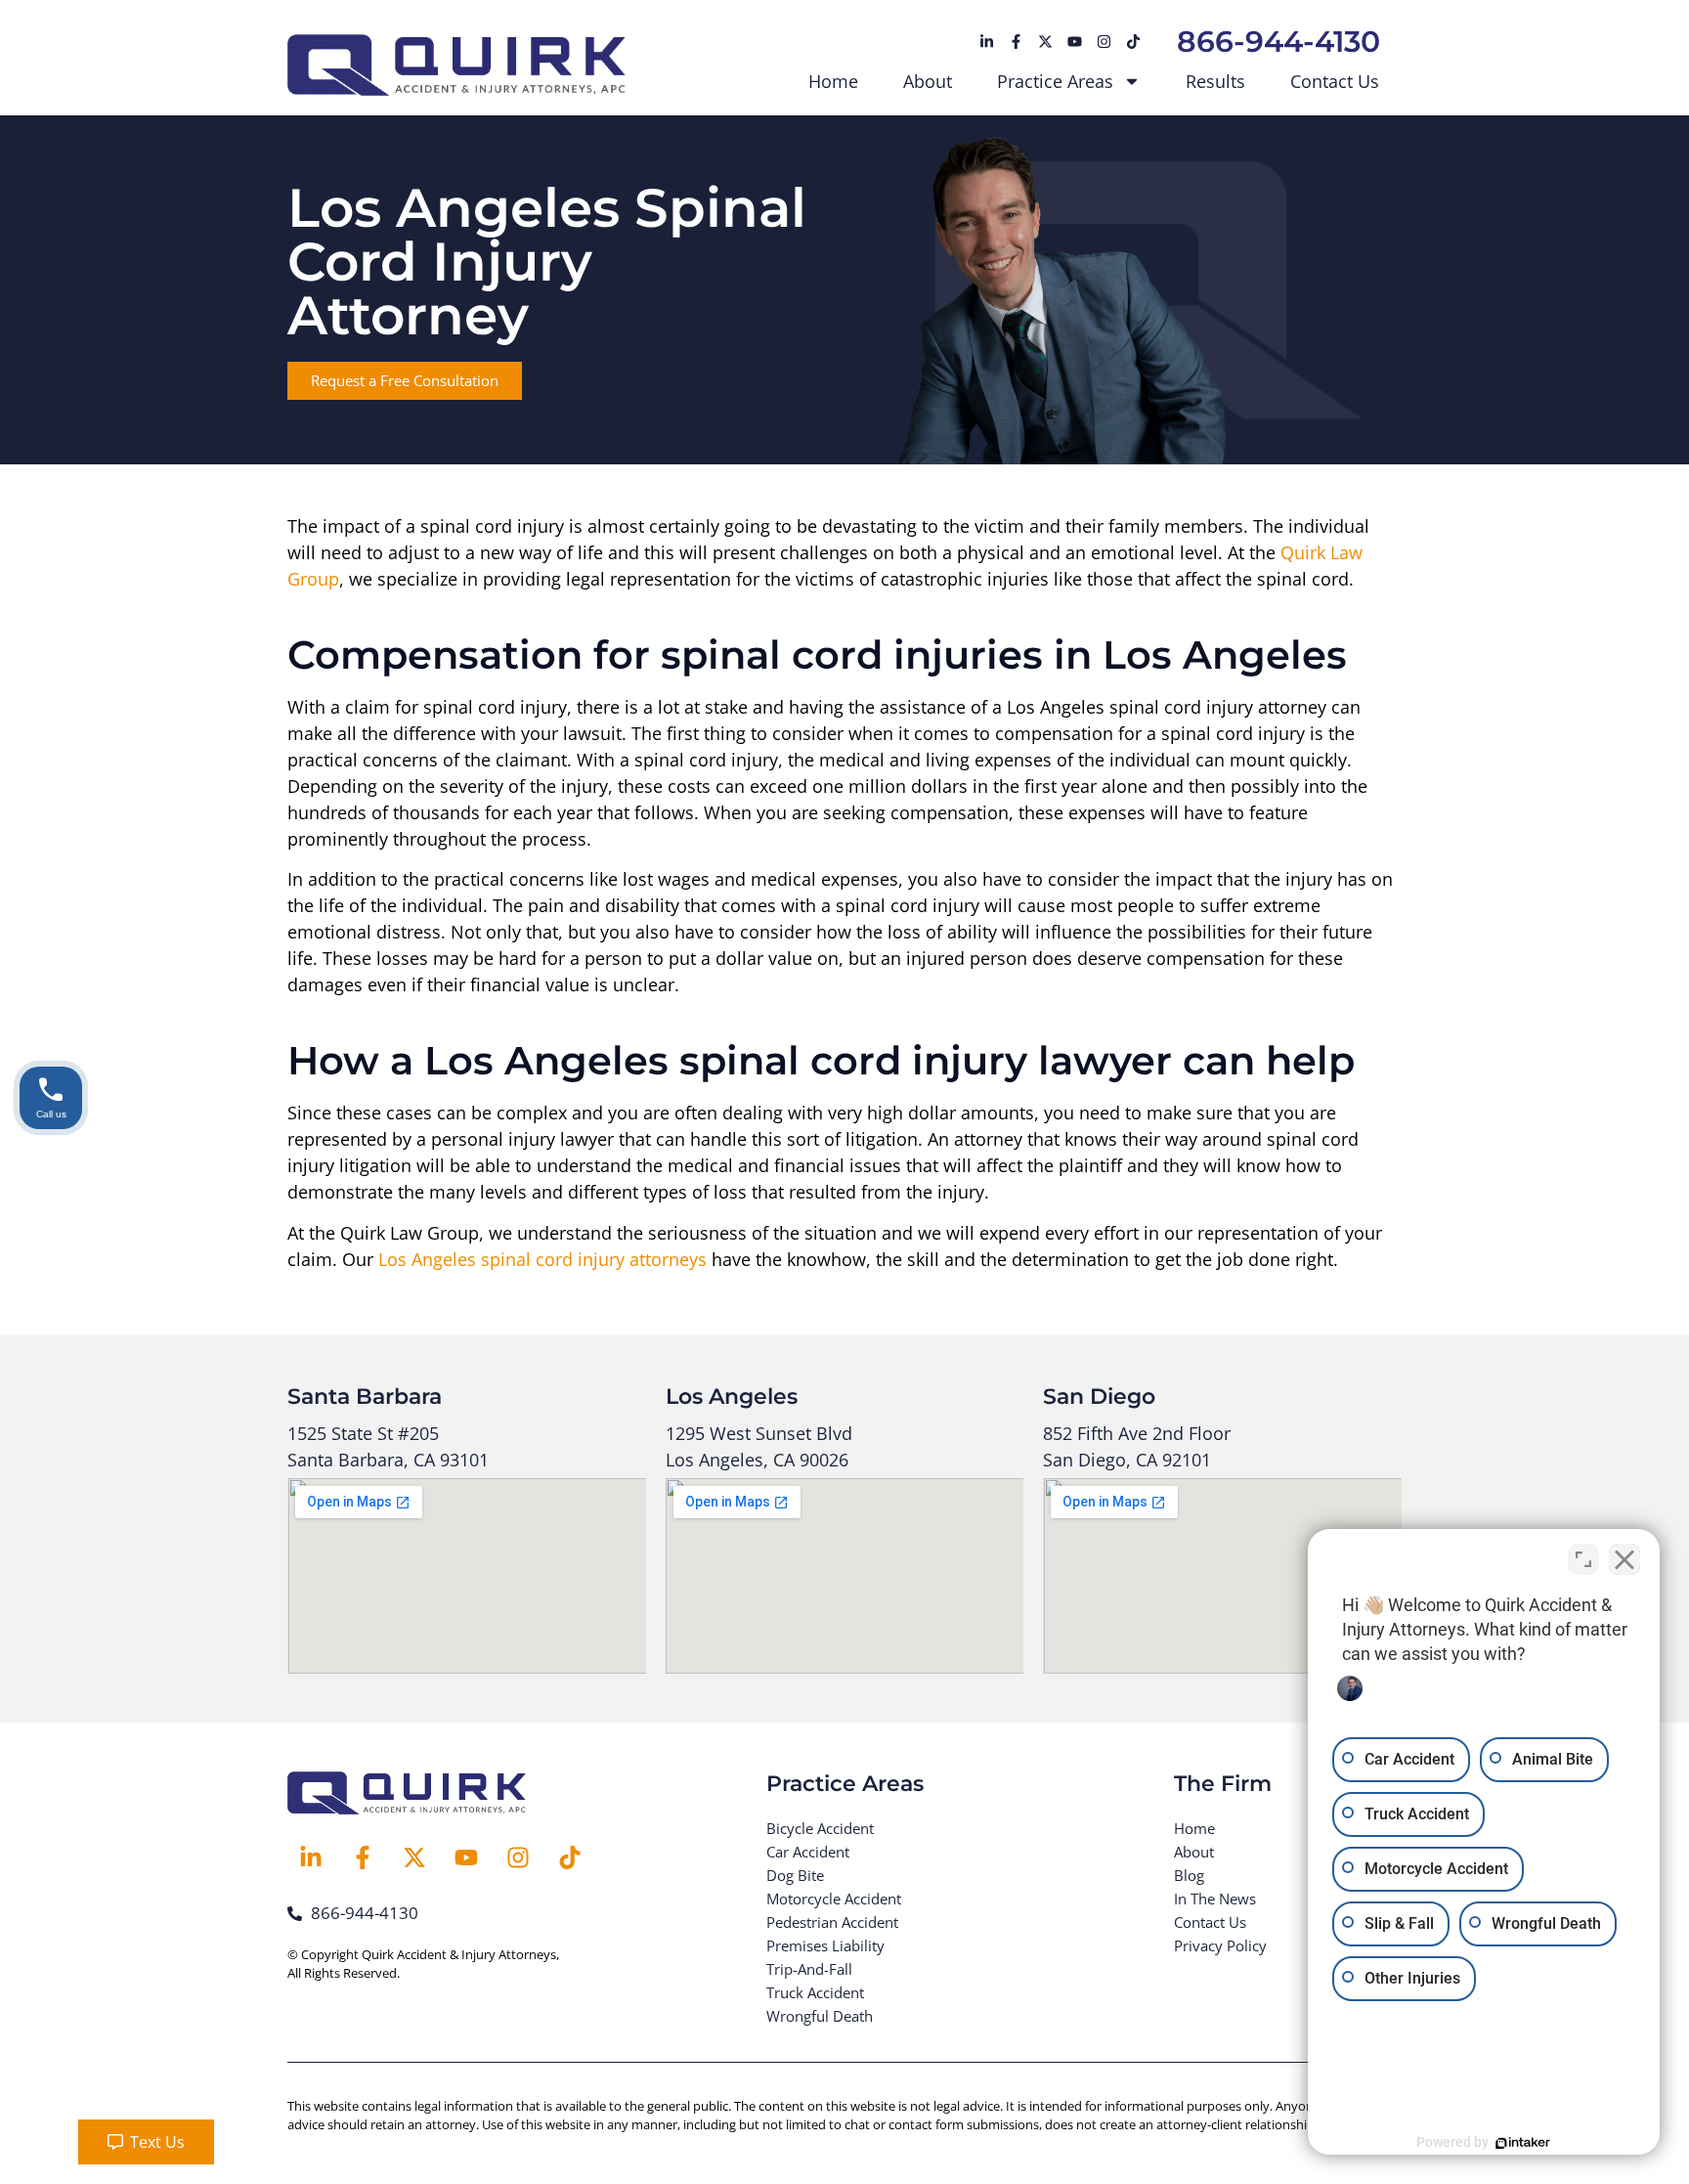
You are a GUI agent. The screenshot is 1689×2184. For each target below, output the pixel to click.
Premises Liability (825, 1945)
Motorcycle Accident (834, 1899)
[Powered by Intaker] (1523, 2143)
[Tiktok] (1133, 42)
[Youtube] (1074, 42)
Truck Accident (815, 1992)
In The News (1215, 1899)
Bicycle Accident (820, 1828)
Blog (1189, 1875)
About (928, 81)
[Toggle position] (1583, 1559)
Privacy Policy (1220, 1945)
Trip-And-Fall (809, 1969)
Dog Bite (795, 1875)
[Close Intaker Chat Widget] (1624, 1559)
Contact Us (1335, 81)
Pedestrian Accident (832, 1922)
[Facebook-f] (1016, 42)
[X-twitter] (1045, 42)
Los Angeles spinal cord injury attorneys (542, 1259)
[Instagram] (1104, 42)
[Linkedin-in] (986, 42)
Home (833, 81)
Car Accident (808, 1852)
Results (1215, 81)
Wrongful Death (820, 2016)
